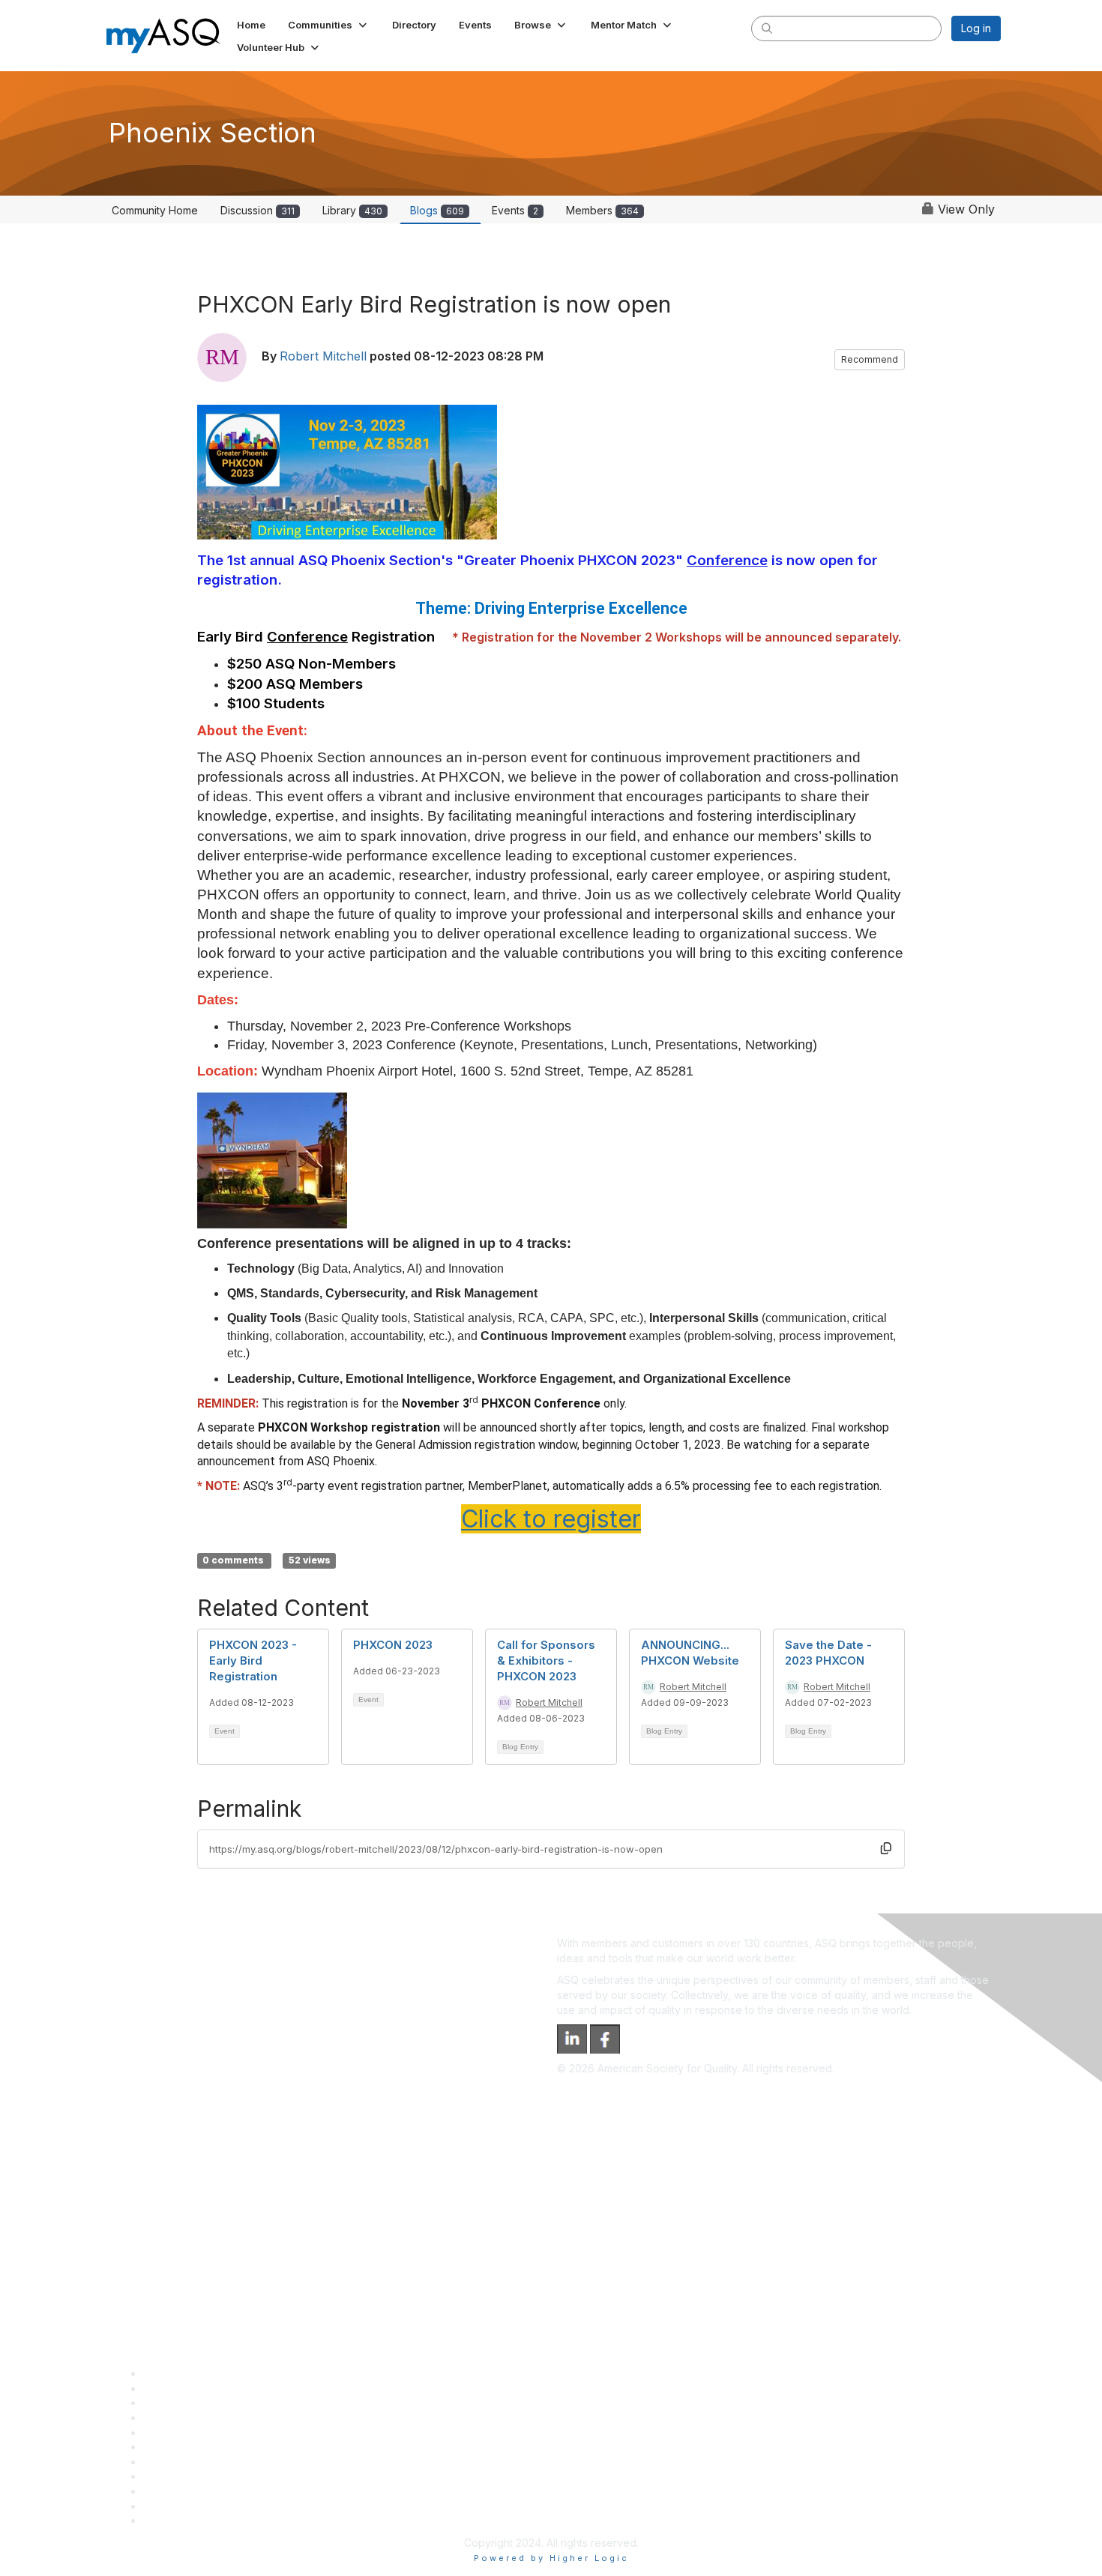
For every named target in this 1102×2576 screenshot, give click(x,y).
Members (602, 210)
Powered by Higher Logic (551, 2558)
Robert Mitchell (323, 356)
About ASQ (170, 2373)
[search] (767, 28)
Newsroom (170, 2520)
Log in (976, 28)
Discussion (258, 210)
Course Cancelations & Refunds (222, 2476)
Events (515, 210)
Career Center (179, 2402)
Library (352, 210)
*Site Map (168, 2506)
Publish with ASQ (184, 2417)
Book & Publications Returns (213, 2447)
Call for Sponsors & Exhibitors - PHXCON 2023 (546, 1660)
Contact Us (170, 2462)
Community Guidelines (198, 2432)
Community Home (155, 210)
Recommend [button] (870, 359)
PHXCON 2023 (393, 1645)
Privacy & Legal (181, 2388)
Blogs (437, 210)
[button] (329, 25)
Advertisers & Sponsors (201, 2491)
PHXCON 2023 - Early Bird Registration (253, 1660)
